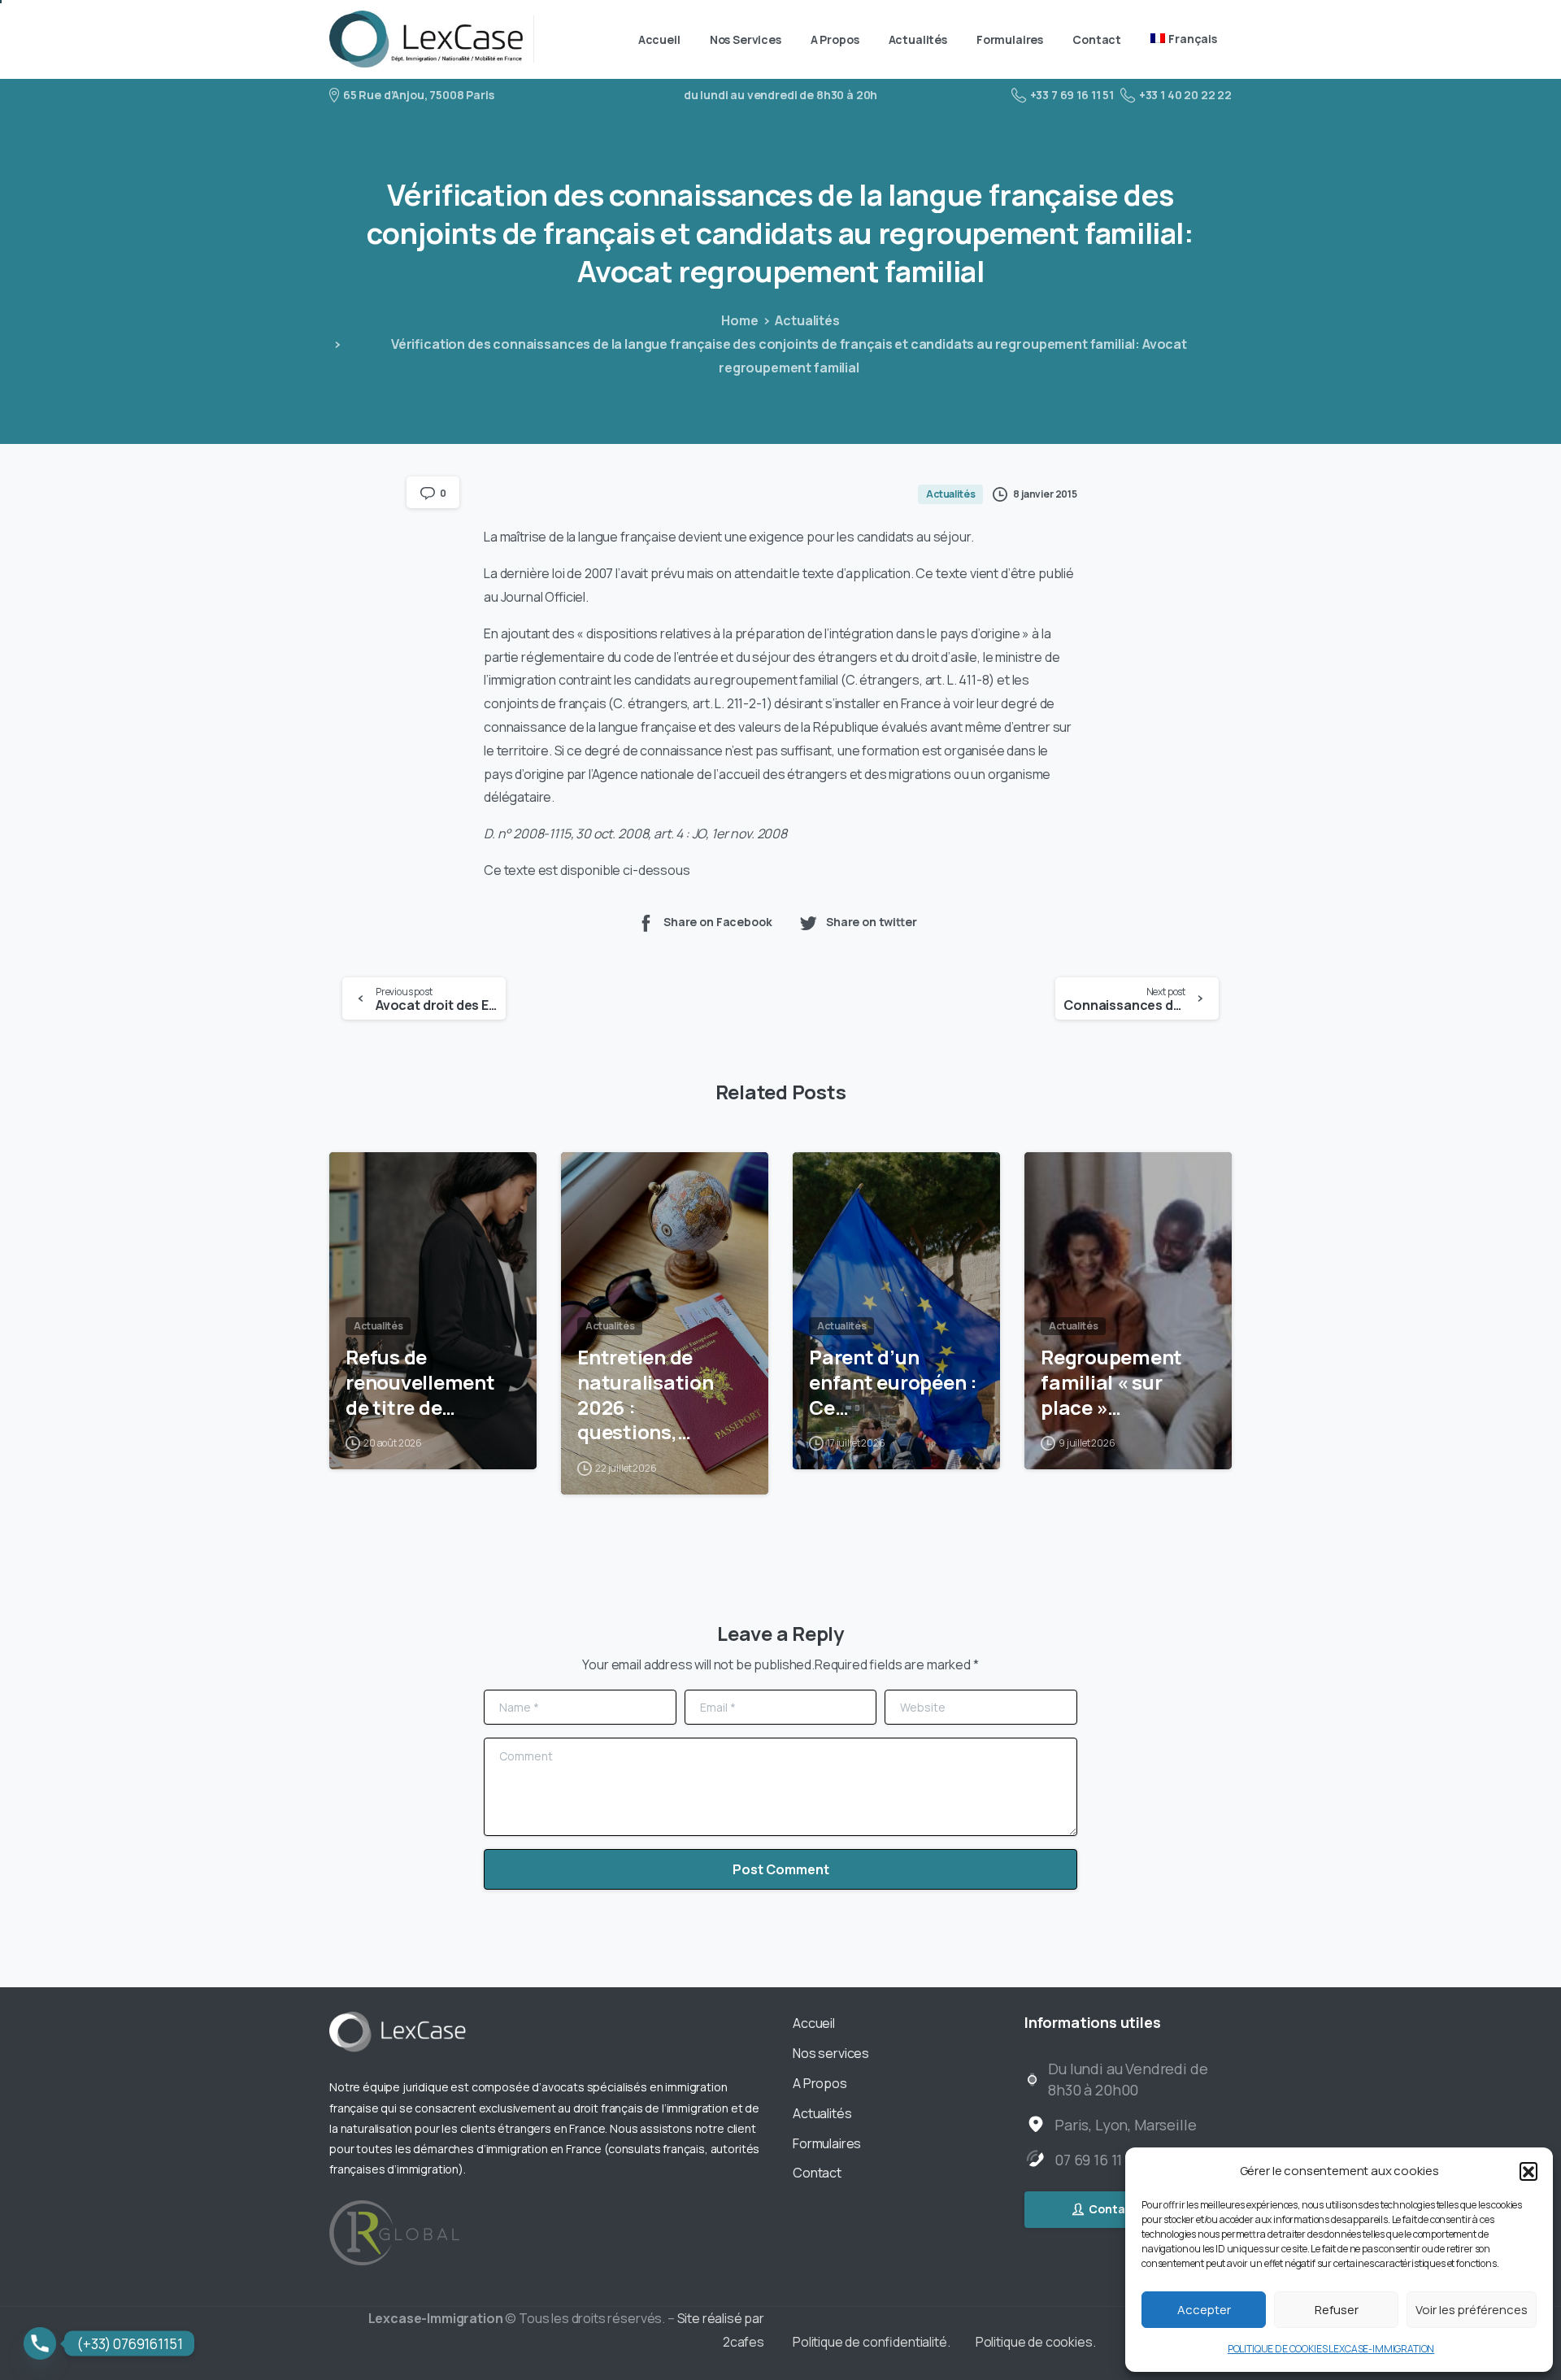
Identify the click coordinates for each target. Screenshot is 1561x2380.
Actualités (807, 320)
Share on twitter (872, 922)
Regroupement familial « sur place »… (1111, 1382)
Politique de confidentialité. (872, 2342)
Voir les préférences (1472, 2310)
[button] (1528, 2171)
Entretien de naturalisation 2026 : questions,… (646, 1395)
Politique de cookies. (1036, 2342)
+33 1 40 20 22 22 (1185, 95)
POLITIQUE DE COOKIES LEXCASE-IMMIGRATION (1331, 2349)
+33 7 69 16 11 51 (1072, 95)
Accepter (1204, 2310)
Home (739, 320)
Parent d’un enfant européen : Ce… (893, 1382)
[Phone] (40, 2343)
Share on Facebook (717, 922)
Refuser (1337, 2310)
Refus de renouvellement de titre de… (420, 1382)
